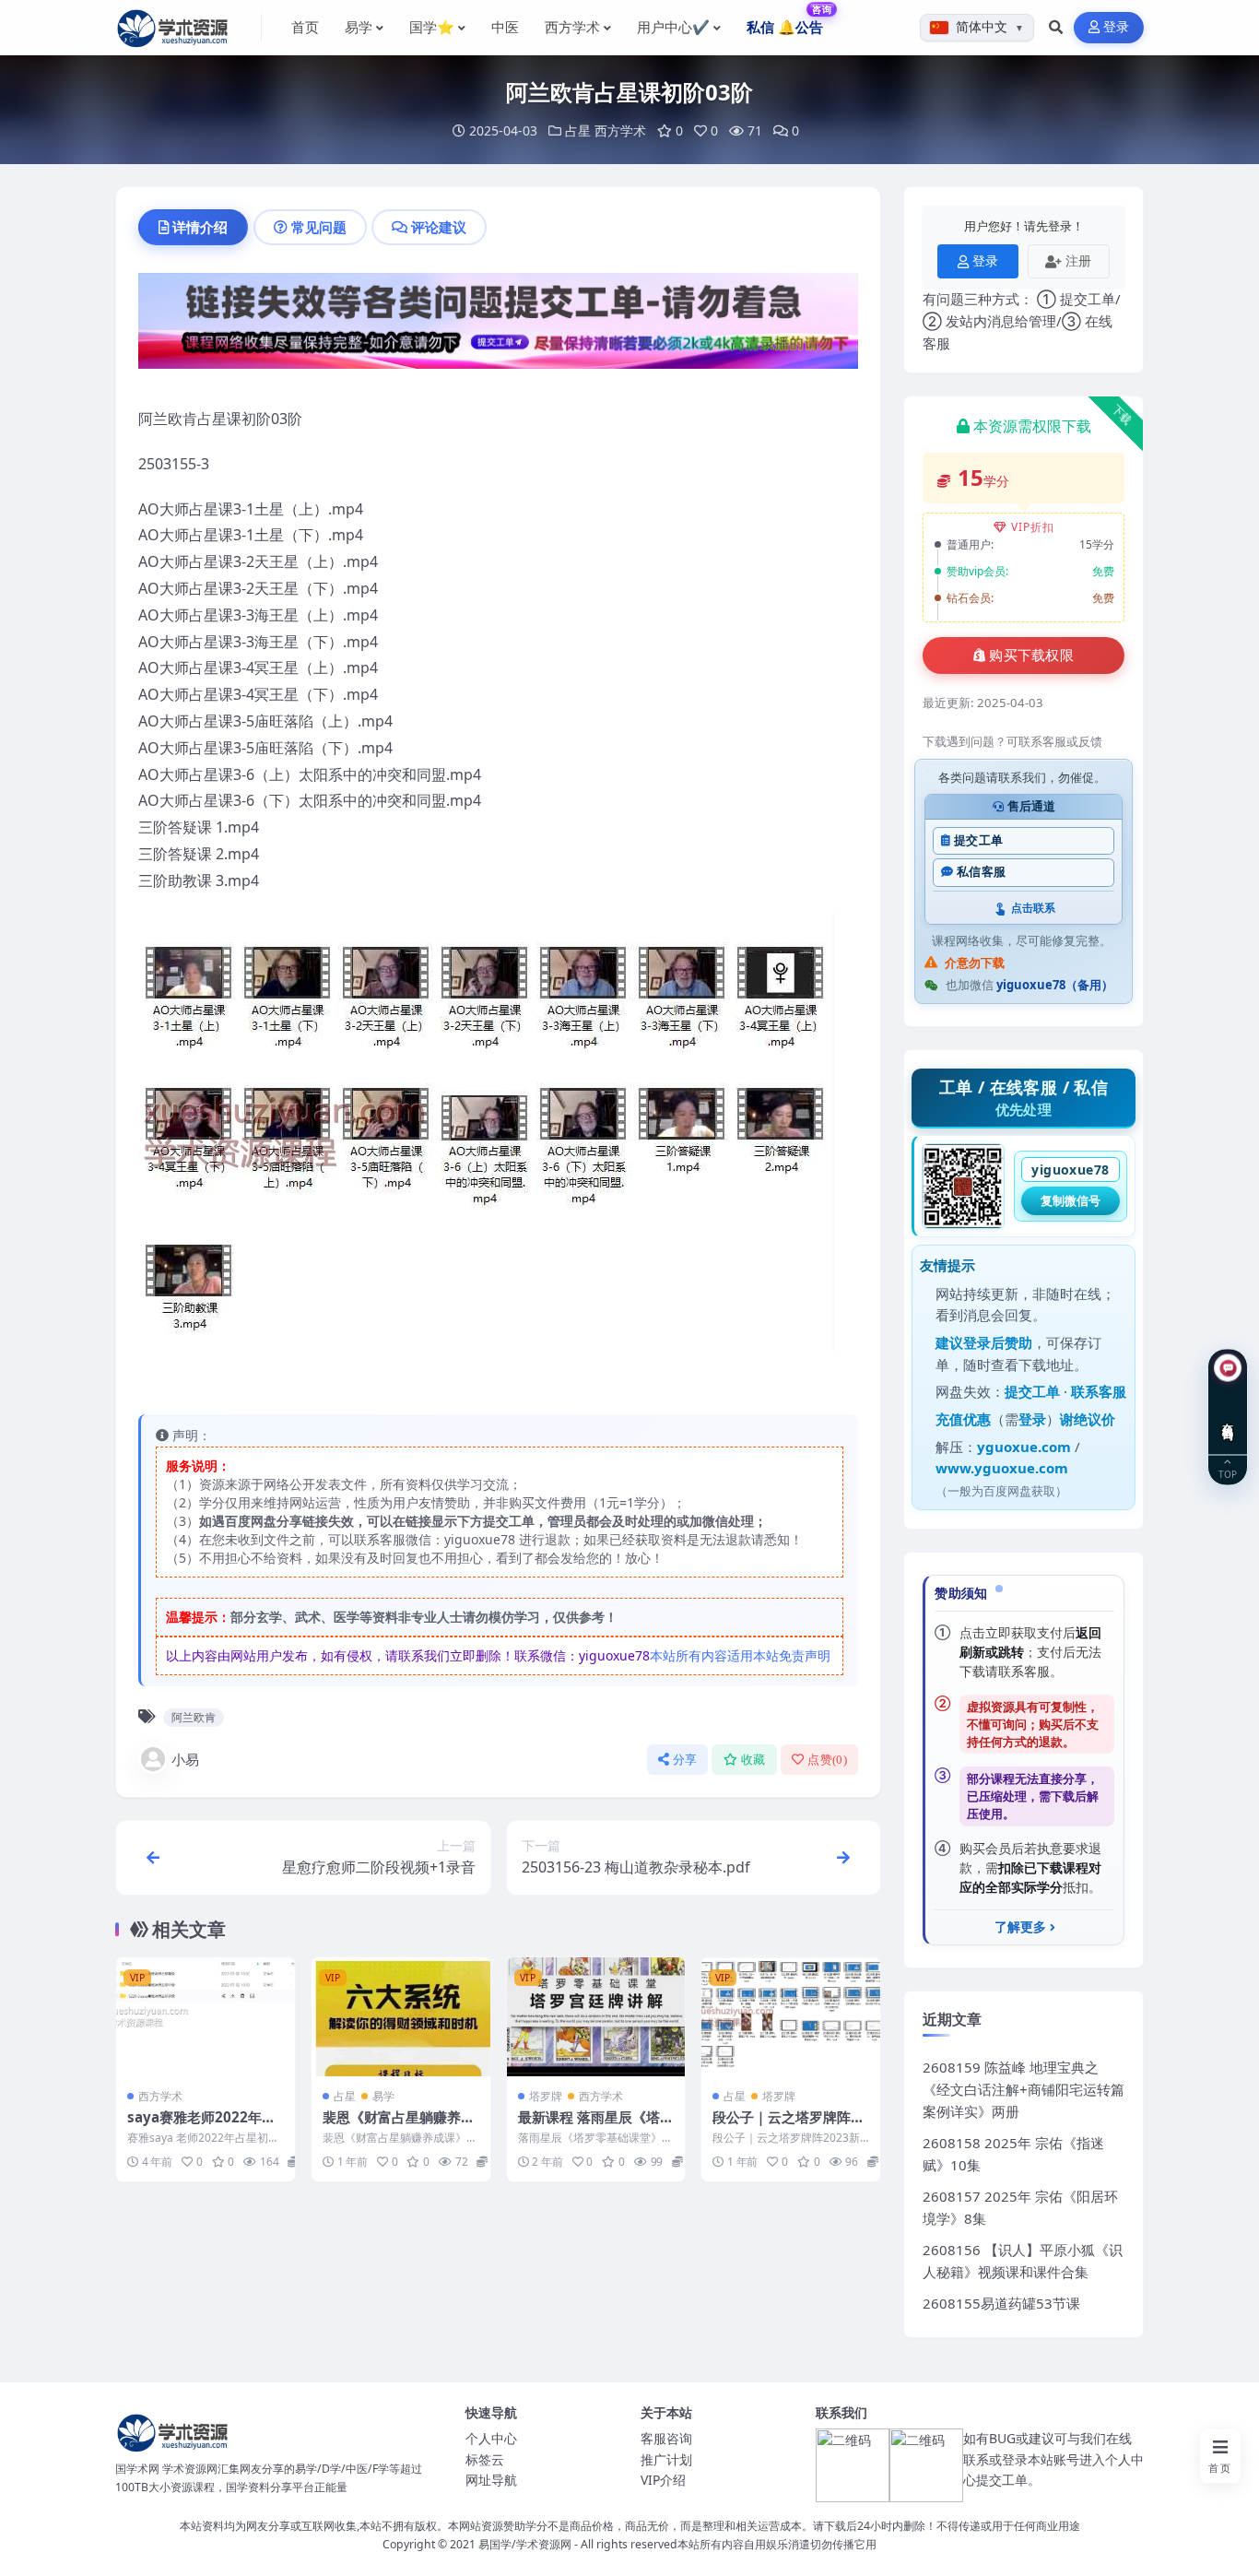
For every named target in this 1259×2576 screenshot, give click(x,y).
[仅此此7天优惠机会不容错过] (498, 326)
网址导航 (491, 2480)
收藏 (753, 1760)
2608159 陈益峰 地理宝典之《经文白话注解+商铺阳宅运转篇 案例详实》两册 (1024, 2089)
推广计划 (666, 2459)
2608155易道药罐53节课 (1001, 2303)
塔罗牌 (546, 2096)
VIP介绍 (663, 2480)
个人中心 (491, 2438)
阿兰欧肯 (194, 1717)
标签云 (485, 2459)
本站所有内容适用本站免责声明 (740, 1655)
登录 (1117, 27)
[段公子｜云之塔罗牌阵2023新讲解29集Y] (791, 2017)
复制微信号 (1071, 1200)
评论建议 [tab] (439, 227)
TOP (1228, 1473)
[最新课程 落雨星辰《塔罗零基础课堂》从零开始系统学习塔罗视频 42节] (596, 2017)
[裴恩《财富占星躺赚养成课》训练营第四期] (401, 2017)
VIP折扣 (1033, 527)
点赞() (827, 1760)
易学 (383, 2096)
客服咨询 (666, 2438)
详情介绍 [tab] (200, 227)
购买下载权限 (1031, 656)
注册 (1078, 260)
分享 (685, 1760)
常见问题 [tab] (319, 227)
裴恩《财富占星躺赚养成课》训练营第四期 (399, 2126)
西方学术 (620, 130)
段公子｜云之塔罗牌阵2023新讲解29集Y (790, 2126)
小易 (185, 1759)
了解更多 (1020, 1927)
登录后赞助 (998, 1342)
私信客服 (981, 872)
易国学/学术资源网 (525, 2544)
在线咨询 (1228, 1417)
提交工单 (978, 840)
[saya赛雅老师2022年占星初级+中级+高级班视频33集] (206, 2017)
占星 (578, 130)
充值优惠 (963, 1419)
